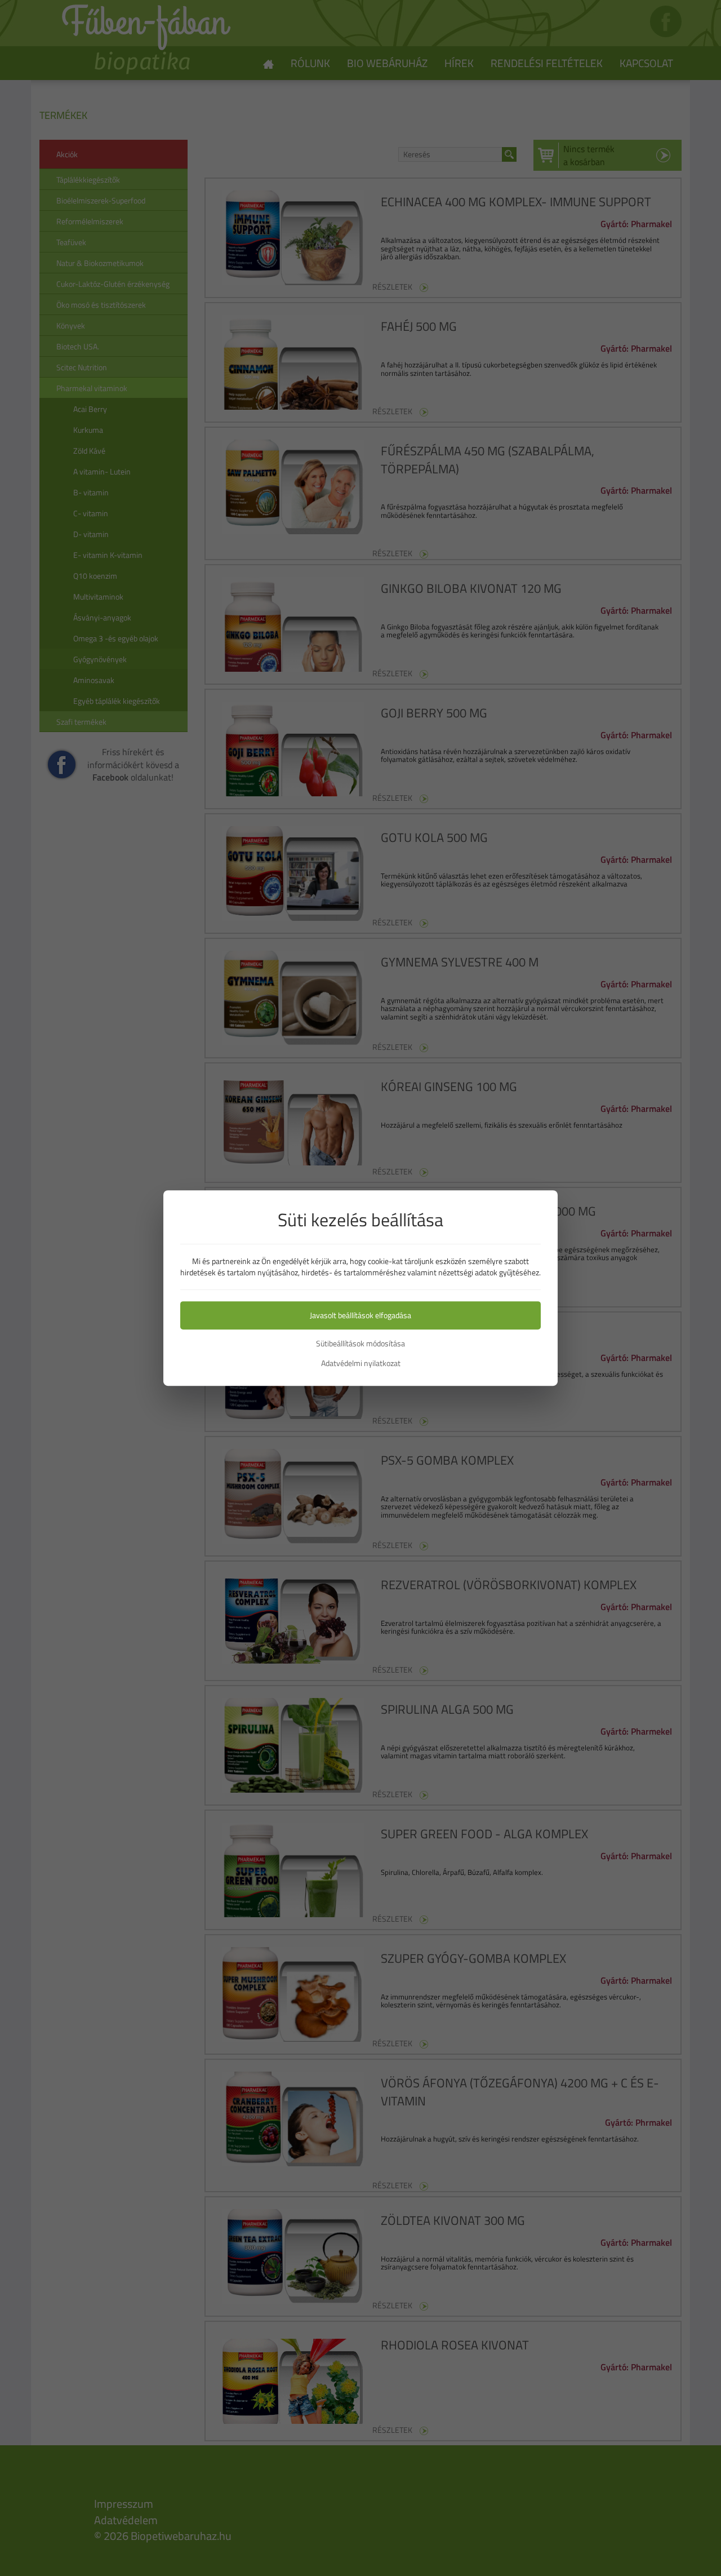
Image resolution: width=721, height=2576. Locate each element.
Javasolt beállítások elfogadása (360, 1315)
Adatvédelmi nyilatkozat (361, 1363)
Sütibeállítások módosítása (360, 1344)
